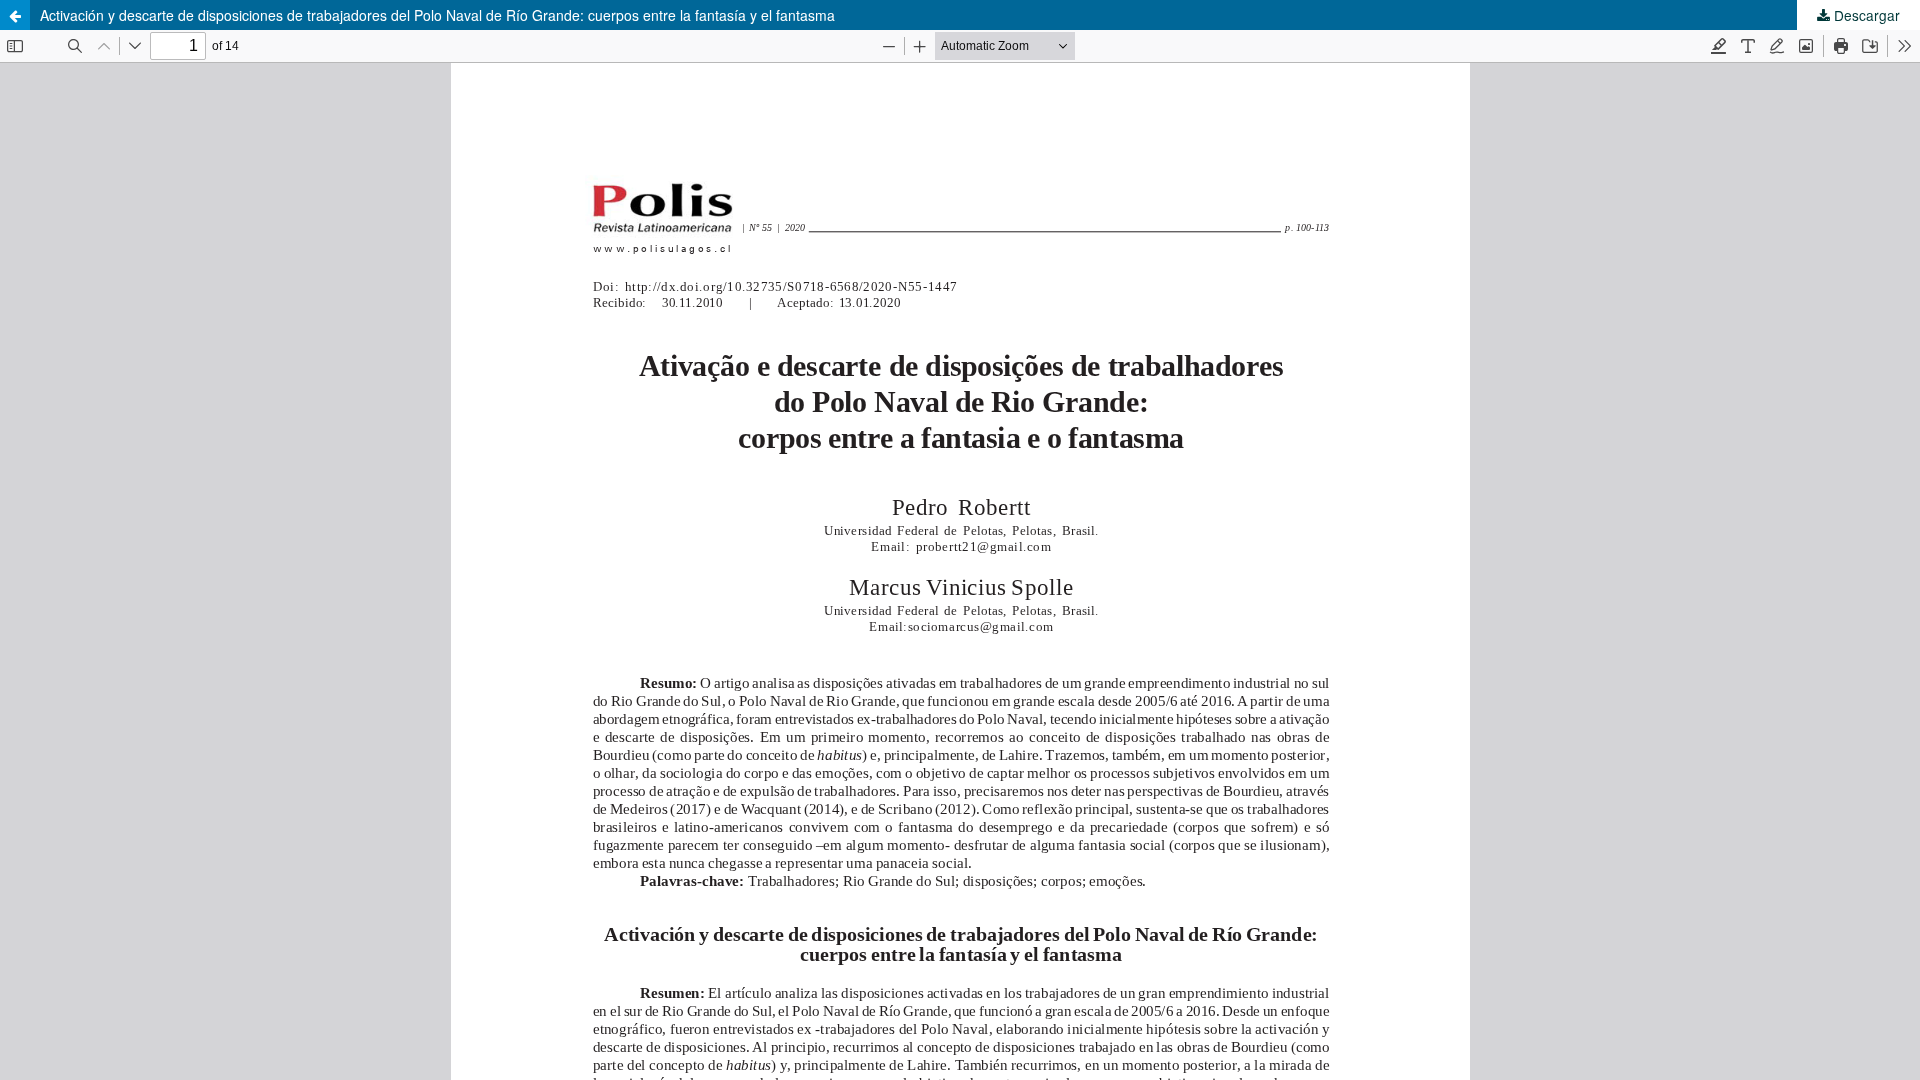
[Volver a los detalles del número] (15, 15)
